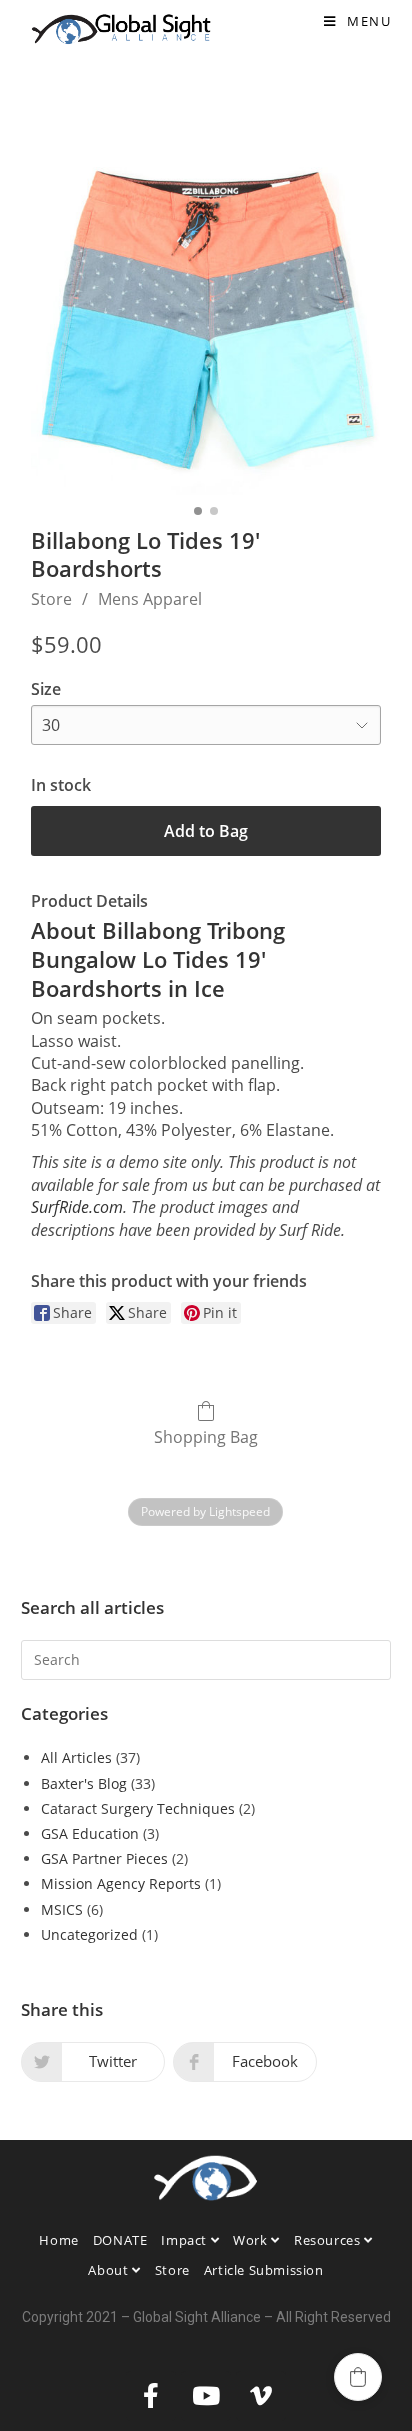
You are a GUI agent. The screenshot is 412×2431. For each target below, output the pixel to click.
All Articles (76, 1757)
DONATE (120, 2240)
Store (51, 599)
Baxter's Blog (84, 1783)
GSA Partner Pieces (104, 1858)
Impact (185, 2240)
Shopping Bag (206, 1436)
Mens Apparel (150, 599)
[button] (358, 2377)
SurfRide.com (77, 1207)
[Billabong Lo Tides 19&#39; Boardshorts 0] (206, 320)
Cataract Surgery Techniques (138, 1808)
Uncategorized (89, 1934)
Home (58, 2240)
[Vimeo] (261, 2396)
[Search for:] (206, 1657)
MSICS (62, 1909)
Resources (329, 2240)
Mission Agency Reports (121, 1883)
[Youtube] (206, 2396)
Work (252, 2240)
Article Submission (264, 2270)
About (110, 2270)
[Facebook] (151, 2396)
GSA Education (90, 1833)
